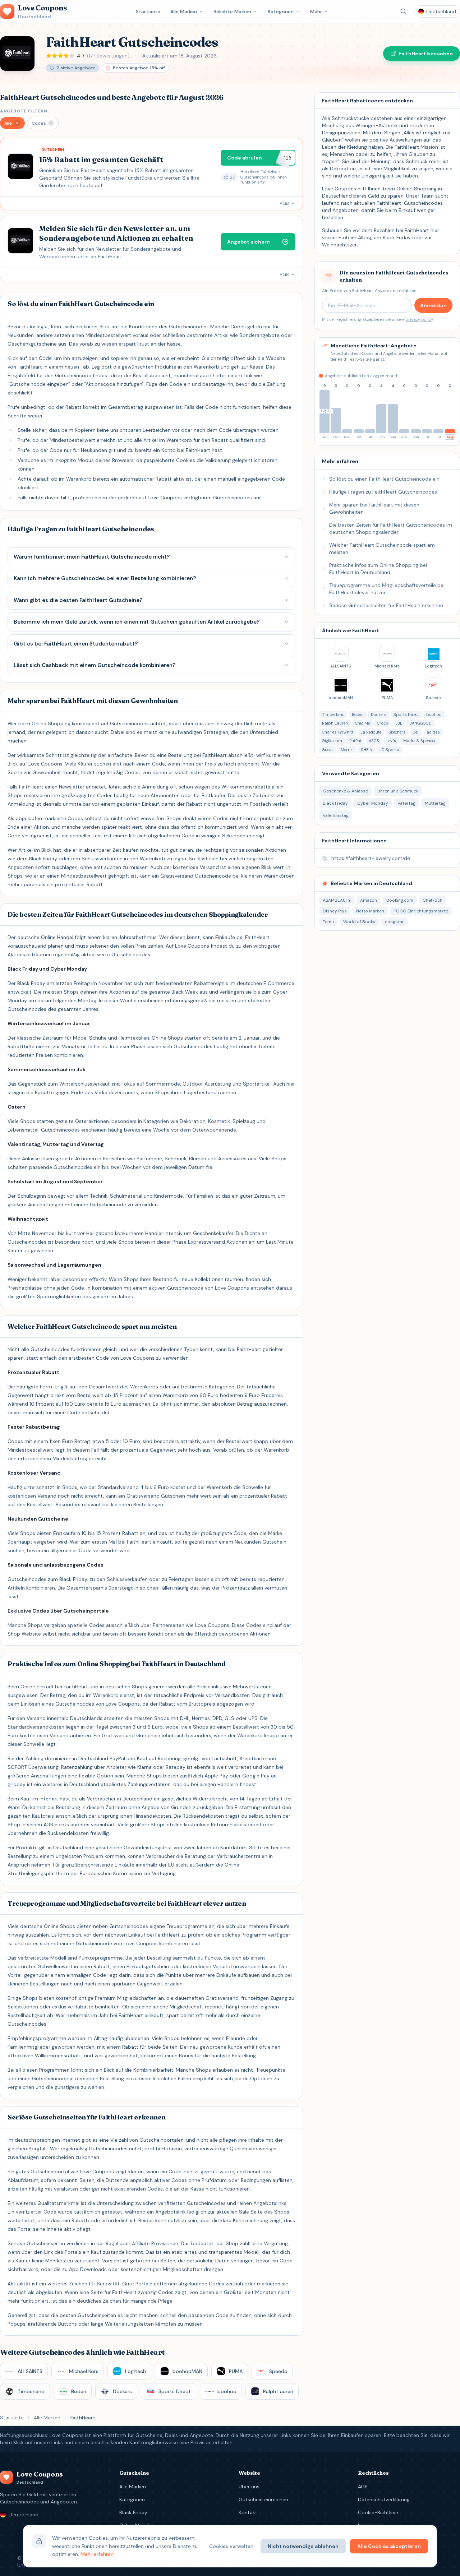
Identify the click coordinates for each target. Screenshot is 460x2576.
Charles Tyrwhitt (338, 732)
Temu (328, 922)
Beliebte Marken (232, 11)
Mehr (316, 11)
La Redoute (371, 732)
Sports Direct (406, 714)
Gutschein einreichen (263, 2499)
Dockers (379, 714)
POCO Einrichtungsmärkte (421, 911)
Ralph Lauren (335, 723)
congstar (394, 922)
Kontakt (248, 2512)
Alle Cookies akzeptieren (389, 2546)
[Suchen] (404, 11)
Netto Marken (370, 911)
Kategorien (281, 11)
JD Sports (389, 750)
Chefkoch (433, 900)
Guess (328, 750)
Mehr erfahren (97, 2554)
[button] (12, 123)
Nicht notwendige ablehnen (303, 2546)
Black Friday (133, 2512)
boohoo (434, 714)
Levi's (391, 741)
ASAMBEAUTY (337, 900)
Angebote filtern (24, 111)
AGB (363, 2487)
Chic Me (362, 723)
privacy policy (419, 319)
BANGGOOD (420, 723)
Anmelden (433, 305)
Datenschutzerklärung (384, 2499)
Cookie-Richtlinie (378, 2512)
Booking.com (400, 900)
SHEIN (367, 750)
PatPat (355, 741)
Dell (416, 732)
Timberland (333, 714)
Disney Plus (335, 911)
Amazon (369, 900)
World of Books (359, 922)
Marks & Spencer (420, 741)
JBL (399, 723)
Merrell (347, 750)
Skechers (397, 732)
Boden (358, 714)
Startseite (148, 11)
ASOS (374, 741)
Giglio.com (332, 741)
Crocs (383, 723)
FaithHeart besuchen (426, 54)
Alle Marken (184, 11)
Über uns (249, 2487)
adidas (433, 732)
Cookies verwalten (231, 2546)
